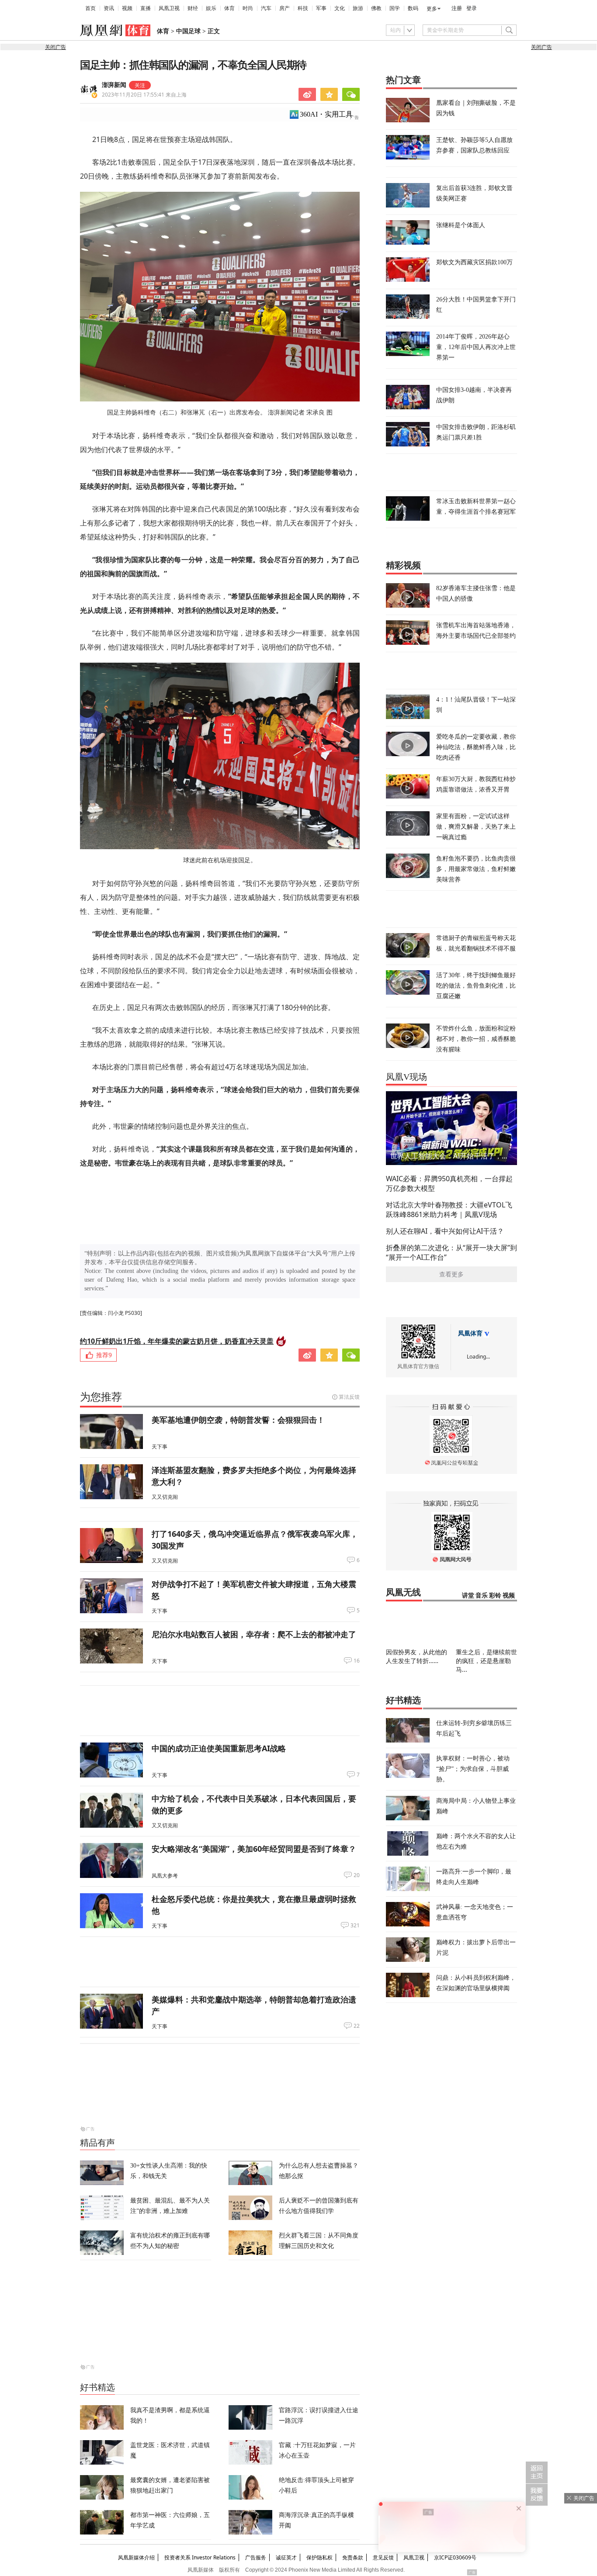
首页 (90, 8)
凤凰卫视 (169, 8)
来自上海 (144, 95)
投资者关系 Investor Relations (200, 2557)
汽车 (266, 8)
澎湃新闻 (114, 85)
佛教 (376, 8)
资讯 (109, 8)
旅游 (358, 8)
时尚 (248, 8)
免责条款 (353, 2557)
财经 (193, 8)
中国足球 (188, 31)
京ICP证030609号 (455, 2557)
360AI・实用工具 (326, 114)
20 (357, 1875)
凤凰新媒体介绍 (136, 2557)
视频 (127, 8)
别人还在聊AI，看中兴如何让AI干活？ (445, 1231)
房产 (285, 8)
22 (357, 2026)
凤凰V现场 (406, 1077)
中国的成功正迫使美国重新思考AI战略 (219, 1748)
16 (357, 1661)
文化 (340, 8)
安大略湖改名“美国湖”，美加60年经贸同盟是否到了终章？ (254, 1849)
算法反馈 (349, 1397)
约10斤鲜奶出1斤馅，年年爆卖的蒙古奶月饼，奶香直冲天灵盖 (177, 1341)
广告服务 (256, 2557)
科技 (303, 8)
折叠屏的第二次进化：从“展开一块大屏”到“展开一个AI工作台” (451, 1252)
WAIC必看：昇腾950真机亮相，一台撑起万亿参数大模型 (449, 1183)
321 (355, 1926)
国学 (395, 8)
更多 (432, 9)
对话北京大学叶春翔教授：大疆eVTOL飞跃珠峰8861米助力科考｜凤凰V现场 (449, 1210)
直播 (146, 8)
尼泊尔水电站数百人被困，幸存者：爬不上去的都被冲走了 (254, 1634)
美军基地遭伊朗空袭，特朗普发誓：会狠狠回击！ (238, 1420)
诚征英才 (286, 2557)
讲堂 (468, 1596)
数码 (413, 8)
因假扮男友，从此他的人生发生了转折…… (417, 1656)
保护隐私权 (319, 2557)
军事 (321, 8)
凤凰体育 (470, 1333)
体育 (229, 8)
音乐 (482, 1596)
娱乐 (211, 8)
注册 (457, 8)
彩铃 (495, 1596)
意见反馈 (383, 2557)
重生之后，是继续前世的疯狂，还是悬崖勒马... (486, 1661)
